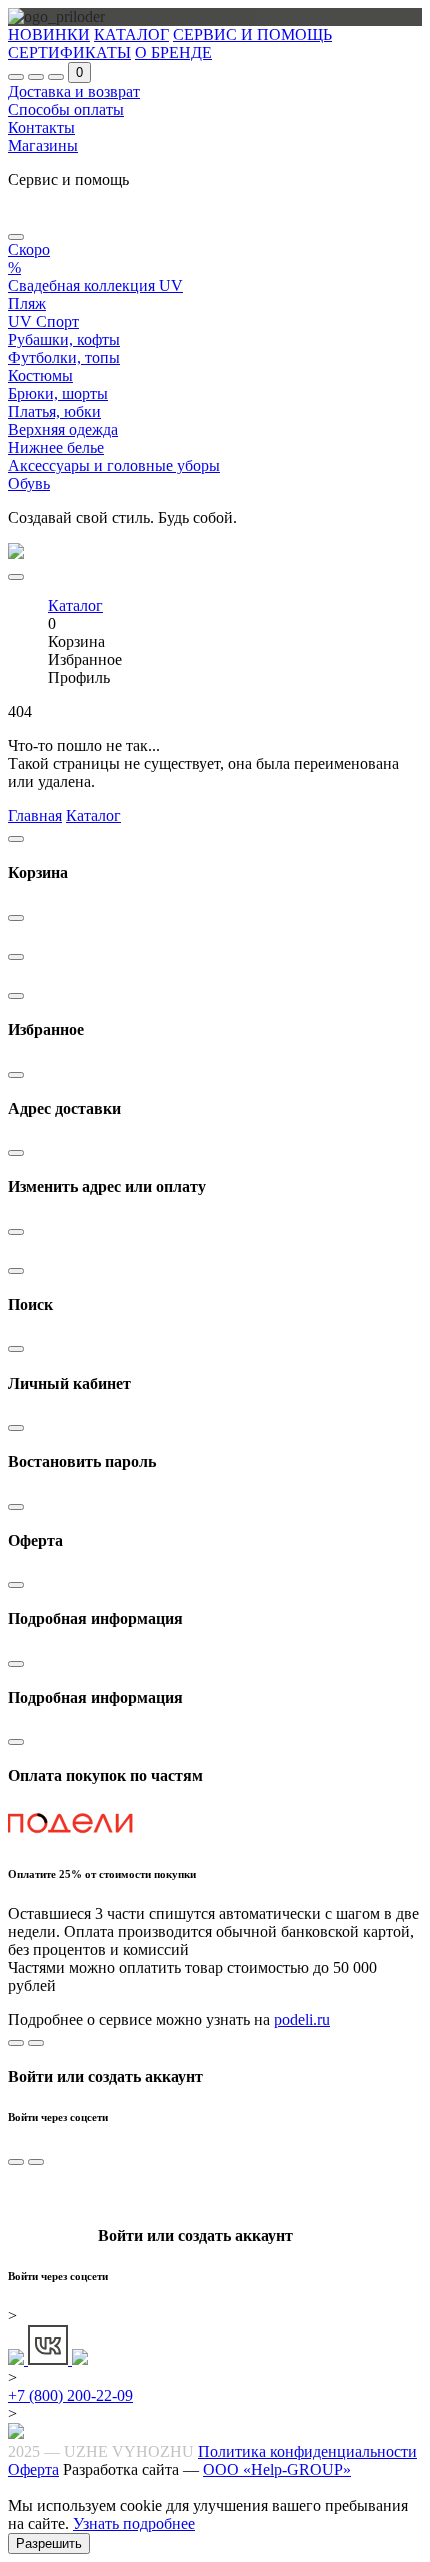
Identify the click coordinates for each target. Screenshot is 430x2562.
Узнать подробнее (134, 2523)
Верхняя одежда (63, 429)
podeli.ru (302, 2019)
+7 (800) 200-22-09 (70, 2395)
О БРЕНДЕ (173, 52)
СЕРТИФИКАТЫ (69, 52)
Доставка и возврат (74, 91)
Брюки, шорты (58, 393)
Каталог (93, 815)
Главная (35, 815)
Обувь (29, 483)
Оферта (33, 2469)
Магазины (43, 145)
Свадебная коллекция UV (95, 285)
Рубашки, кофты (64, 339)
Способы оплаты (66, 109)
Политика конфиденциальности (307, 2451)
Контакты (41, 127)
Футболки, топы (64, 357)
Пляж (27, 303)
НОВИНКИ (49, 34)
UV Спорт (43, 321)
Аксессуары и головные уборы (114, 465)
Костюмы (40, 375)
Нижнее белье (56, 447)
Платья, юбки (54, 411)
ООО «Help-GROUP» (277, 2469)
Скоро (29, 249)
